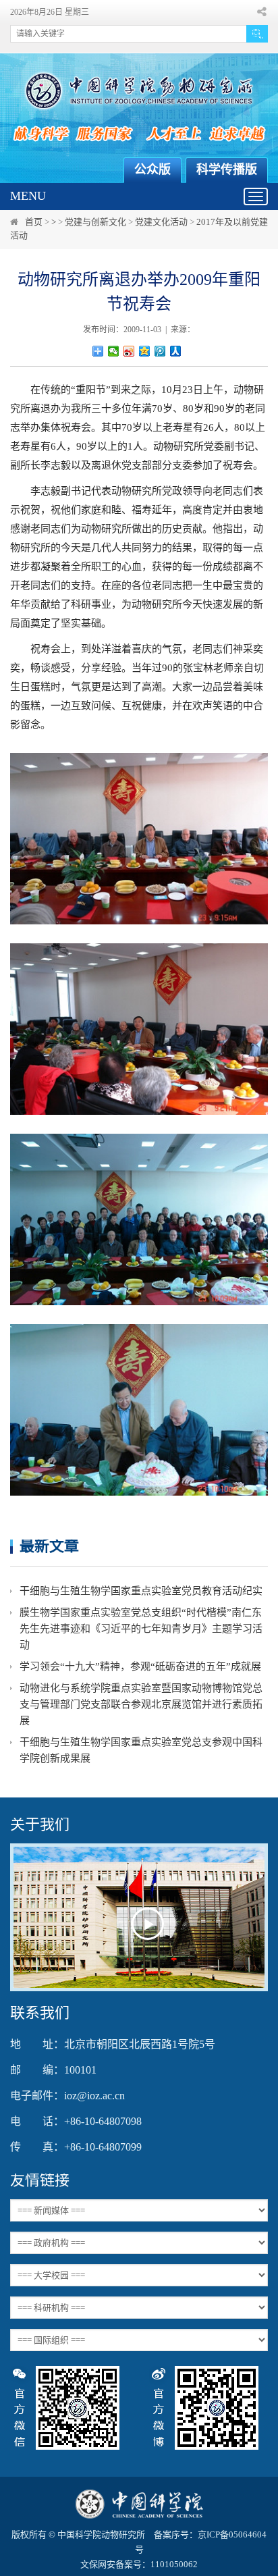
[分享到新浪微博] (129, 351)
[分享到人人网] (176, 351)
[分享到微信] (114, 351)
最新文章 (49, 1546)
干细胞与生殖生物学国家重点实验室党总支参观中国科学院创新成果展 (141, 1750)
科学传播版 (227, 169)
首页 (34, 222)
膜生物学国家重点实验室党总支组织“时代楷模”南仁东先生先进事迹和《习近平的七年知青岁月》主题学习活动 (141, 1629)
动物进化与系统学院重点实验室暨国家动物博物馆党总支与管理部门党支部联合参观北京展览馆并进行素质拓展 (141, 1704)
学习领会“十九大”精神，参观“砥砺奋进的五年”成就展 (140, 1666)
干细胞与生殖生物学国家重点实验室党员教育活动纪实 (141, 1591)
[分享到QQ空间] (145, 351)
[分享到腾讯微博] (160, 351)
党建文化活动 (161, 222)
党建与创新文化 (95, 222)
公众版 (152, 169)
